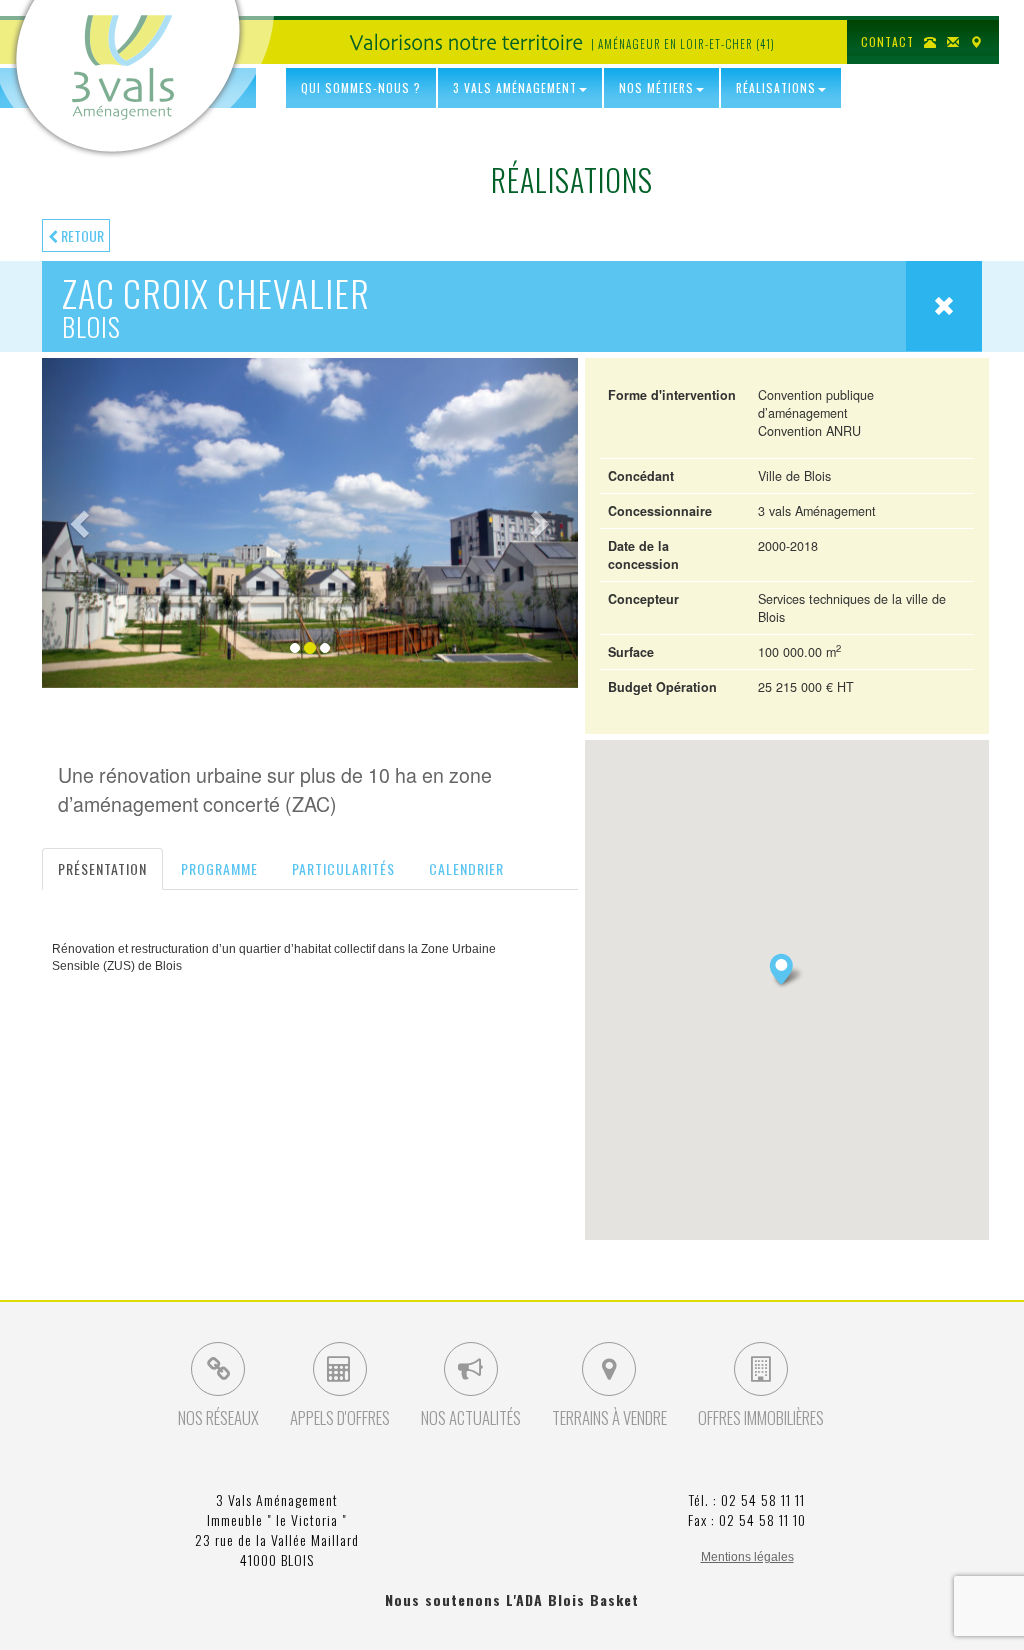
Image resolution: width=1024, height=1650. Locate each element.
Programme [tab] (219, 868)
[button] (82, 523)
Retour (81, 235)
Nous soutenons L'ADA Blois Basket (512, 1599)
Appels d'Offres (340, 1417)
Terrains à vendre (609, 1417)
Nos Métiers (656, 87)
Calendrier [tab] (466, 868)
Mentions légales (747, 1557)
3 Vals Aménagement (515, 87)
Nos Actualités (471, 1417)
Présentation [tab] (102, 868)
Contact (887, 41)
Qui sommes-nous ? (361, 87)
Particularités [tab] (343, 868)
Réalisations (776, 87)
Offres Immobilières (761, 1417)
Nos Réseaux (218, 1417)
